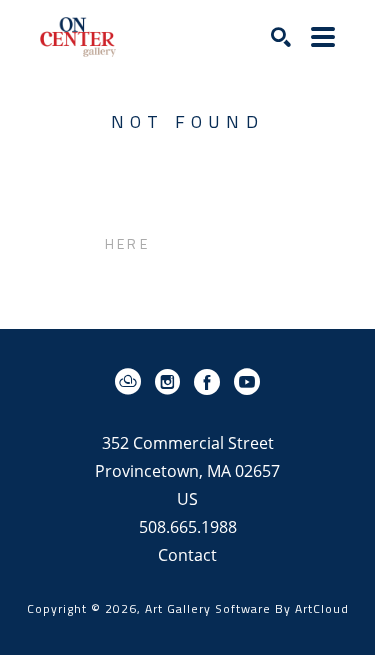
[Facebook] (210, 382)
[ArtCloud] (131, 382)
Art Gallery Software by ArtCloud (247, 608)
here (127, 243)
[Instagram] (171, 382)
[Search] (281, 37)
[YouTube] (247, 382)
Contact (187, 555)
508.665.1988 (188, 528)
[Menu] (323, 37)
